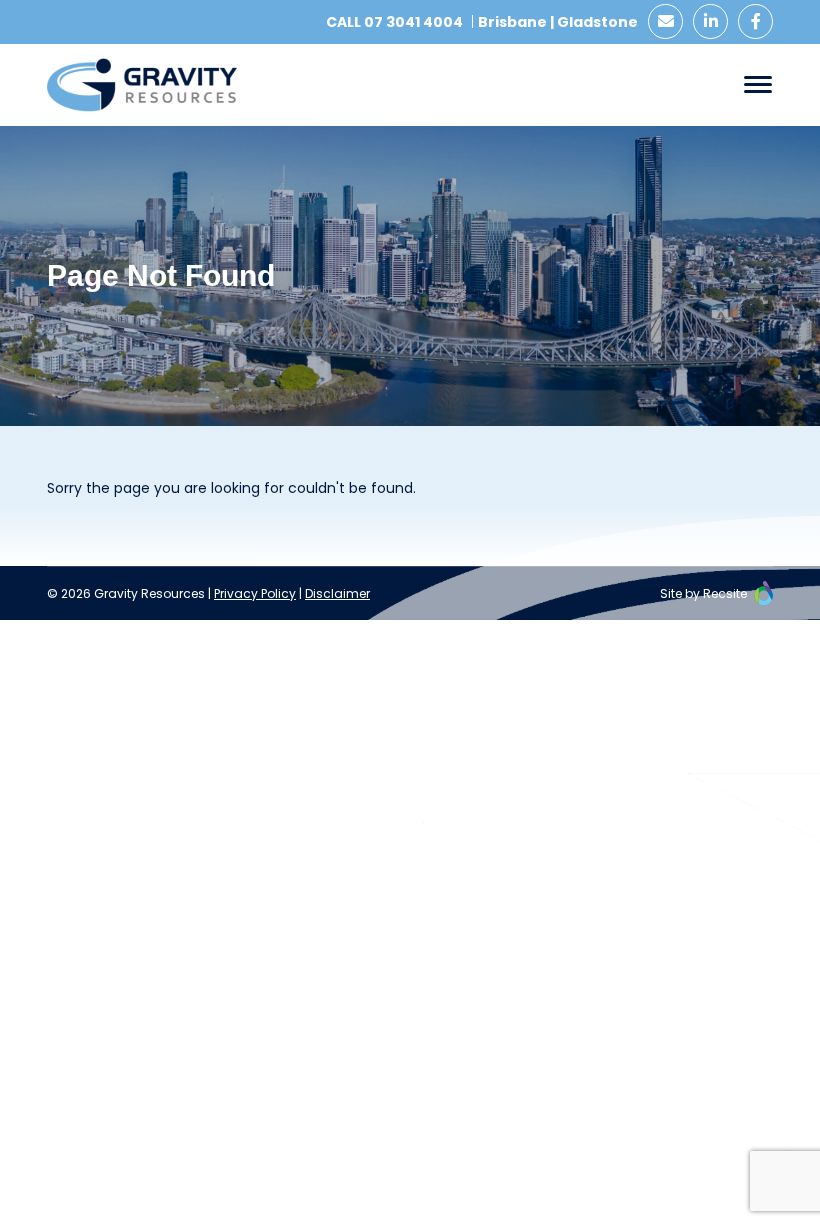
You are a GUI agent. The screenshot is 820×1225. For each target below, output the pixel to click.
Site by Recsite (705, 593)
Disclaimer (337, 593)
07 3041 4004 (413, 22)
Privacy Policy (255, 593)
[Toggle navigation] (758, 84)
